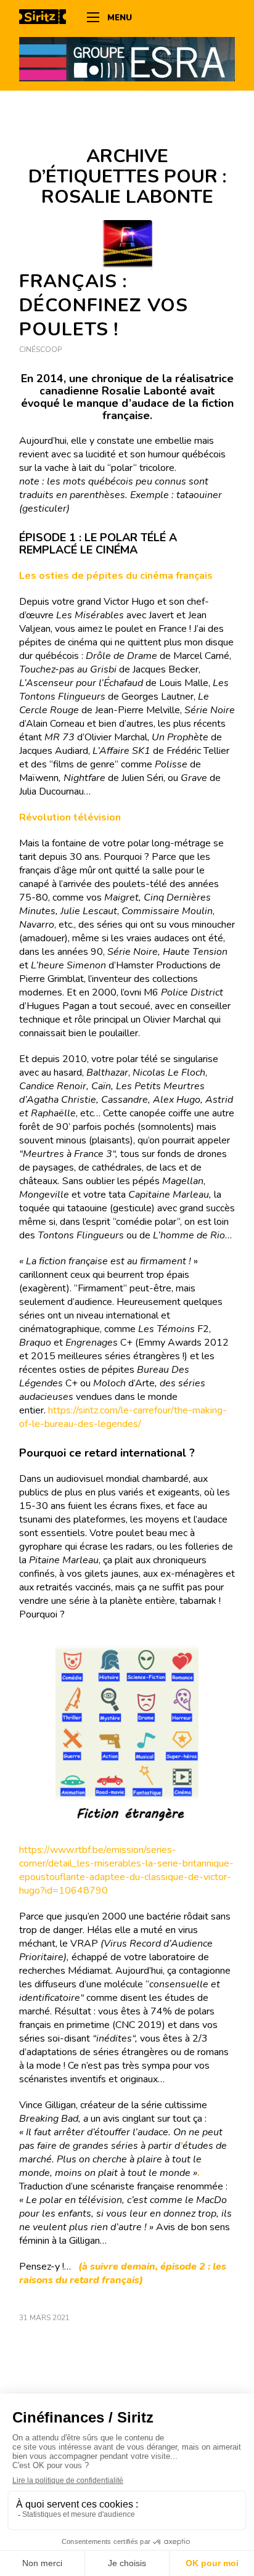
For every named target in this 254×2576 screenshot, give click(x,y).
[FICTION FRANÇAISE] (127, 245)
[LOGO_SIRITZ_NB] (47, 18)
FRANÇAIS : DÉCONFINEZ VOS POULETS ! (104, 305)
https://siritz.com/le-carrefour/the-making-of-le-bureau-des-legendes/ (123, 1417)
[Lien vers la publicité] (127, 59)
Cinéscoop (40, 350)
